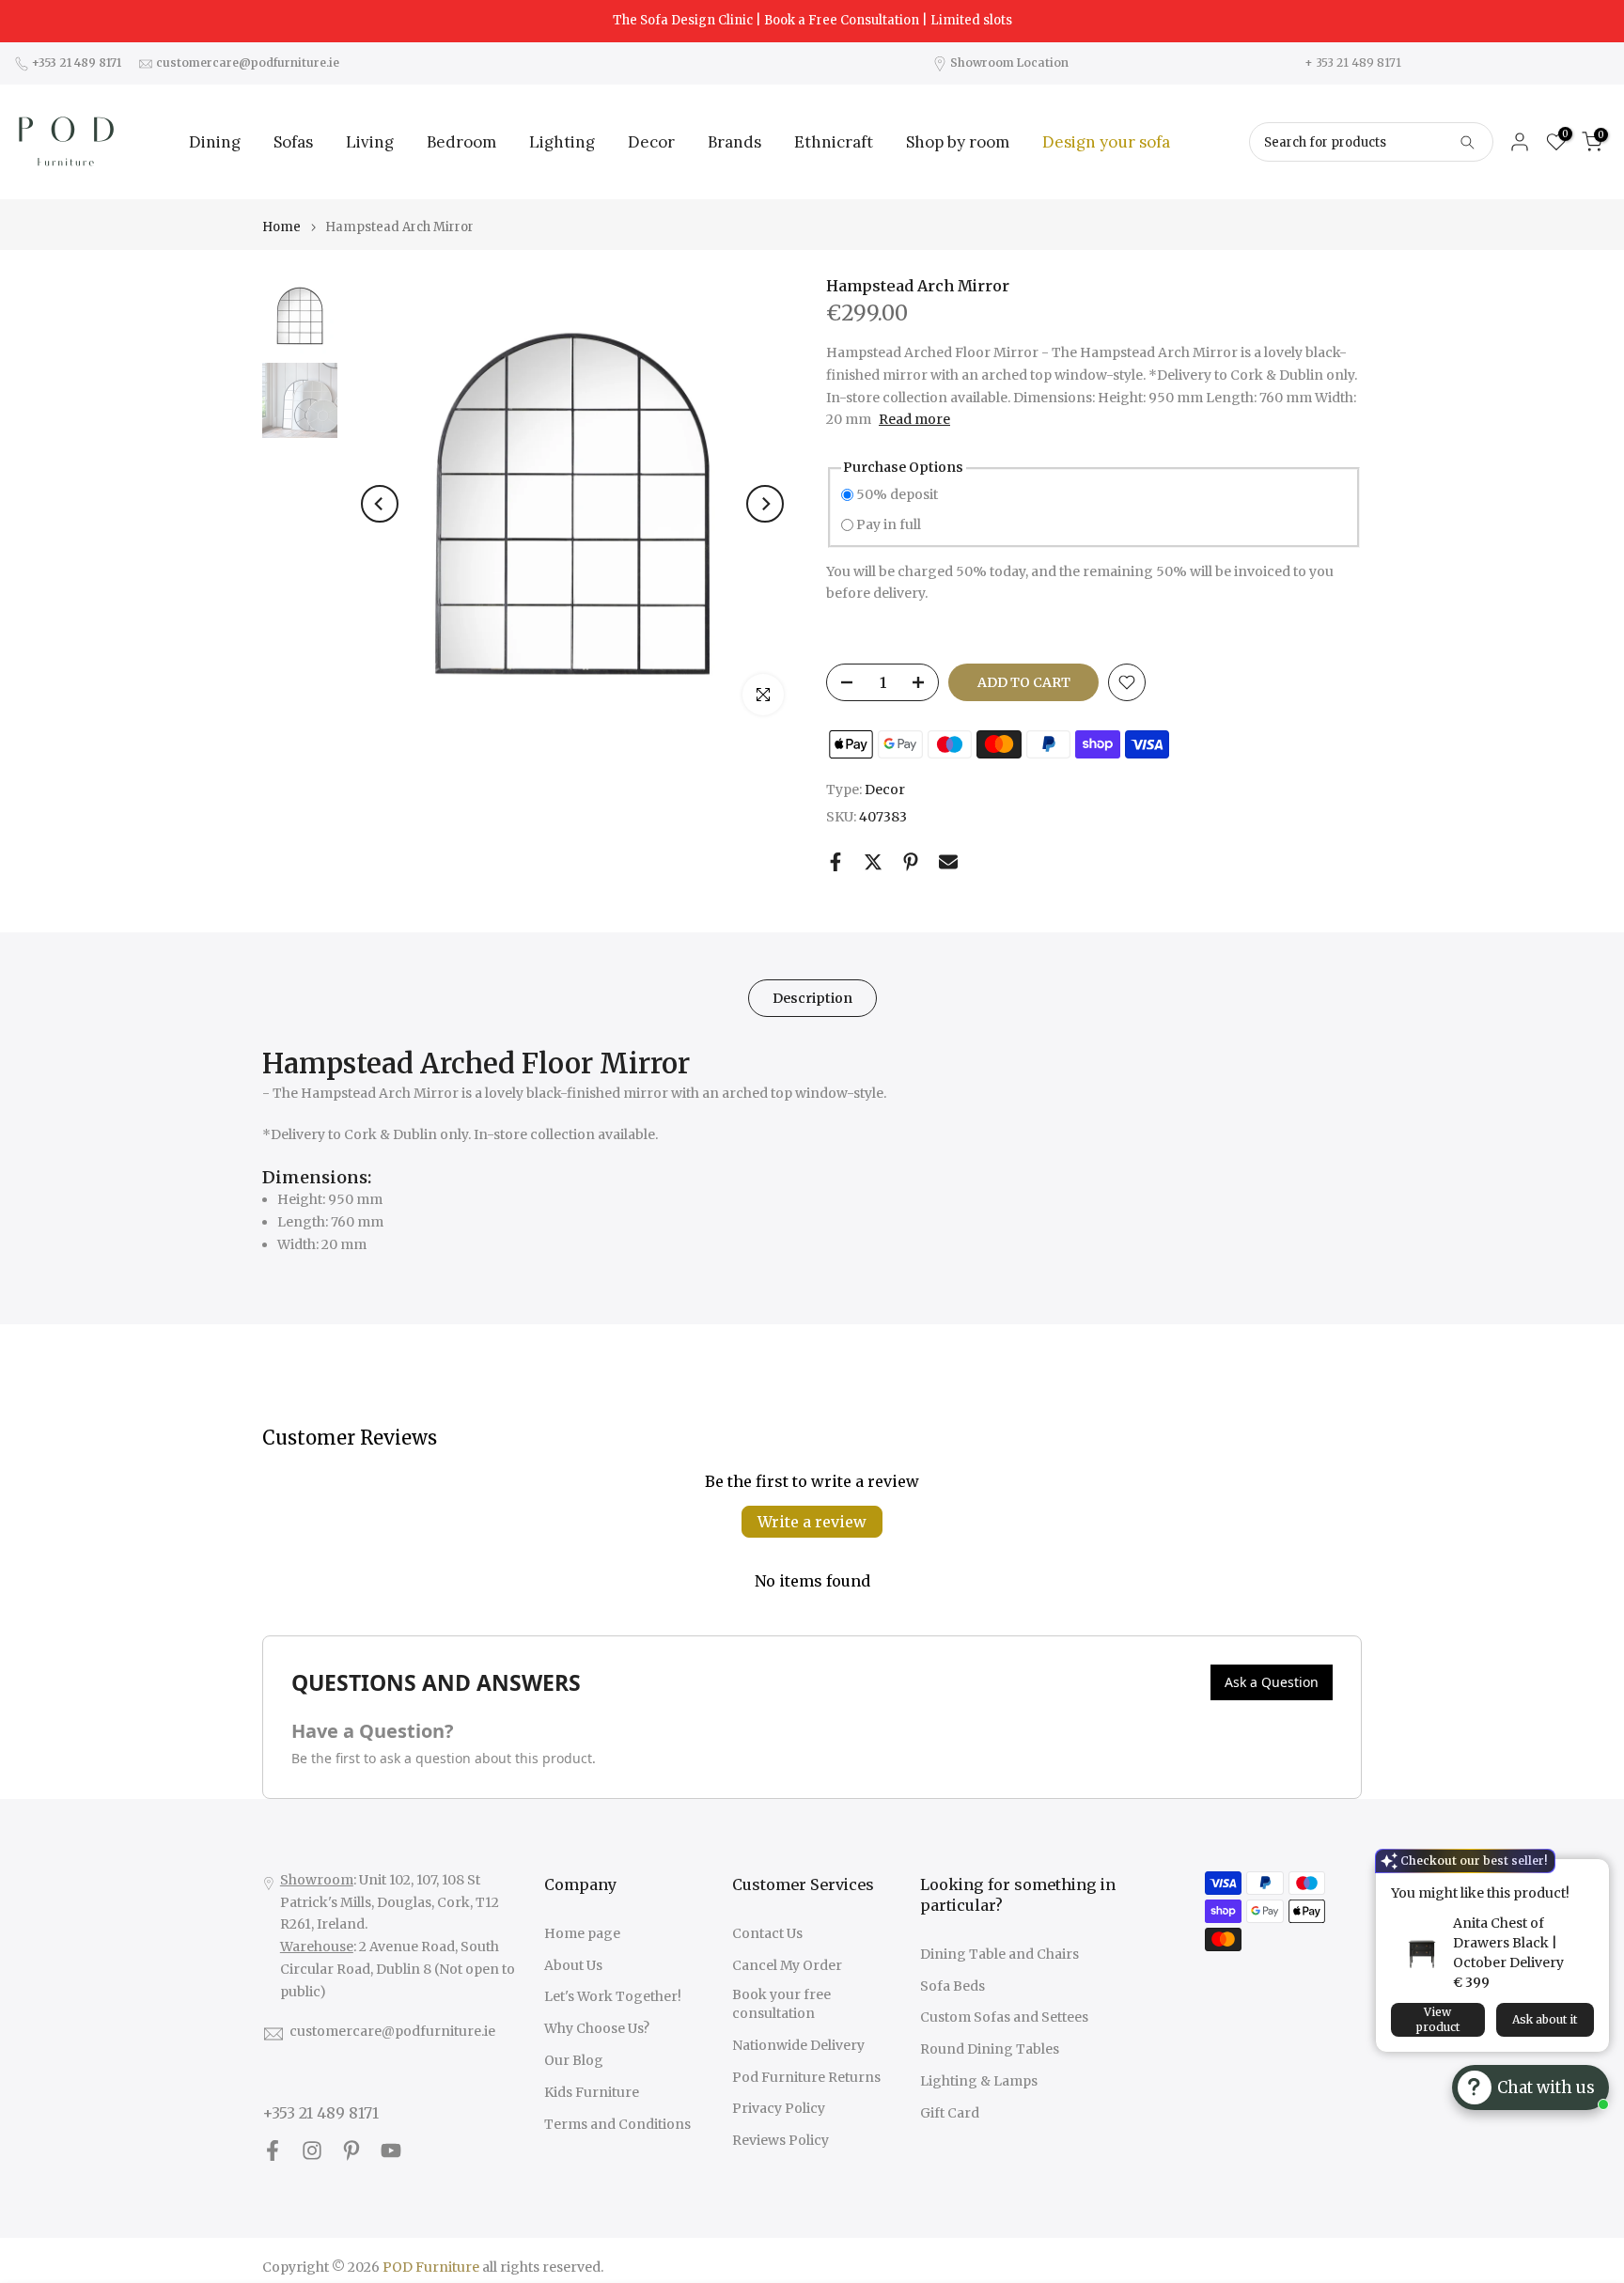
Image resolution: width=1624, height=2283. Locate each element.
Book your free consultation (781, 2004)
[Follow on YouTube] (391, 2151)
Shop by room (958, 142)
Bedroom (461, 142)
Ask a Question (1272, 1682)
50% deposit (897, 494)
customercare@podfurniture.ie (392, 2031)
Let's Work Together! (613, 1996)
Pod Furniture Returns (806, 2077)
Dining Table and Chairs (999, 1954)
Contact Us (767, 1933)
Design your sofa (1106, 142)
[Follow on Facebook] (273, 2151)
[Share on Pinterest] (911, 862)
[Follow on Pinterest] (351, 2151)
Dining (215, 142)
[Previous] (380, 504)
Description (812, 997)
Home (281, 227)
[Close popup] (1589, 1876)
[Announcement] (812, 21)
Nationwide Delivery (798, 2045)
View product (1438, 2019)
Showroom (317, 1880)
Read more (914, 419)
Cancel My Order (787, 1965)
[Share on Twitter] (873, 862)
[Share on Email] (948, 862)
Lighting (562, 142)
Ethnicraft (834, 142)
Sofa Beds (953, 1986)
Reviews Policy (781, 2140)
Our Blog (574, 2060)
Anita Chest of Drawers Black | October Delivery (1508, 1943)
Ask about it (1545, 2019)
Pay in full (889, 524)
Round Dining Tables (990, 2049)
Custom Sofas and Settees (1004, 2017)
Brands (734, 142)
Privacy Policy (779, 2108)
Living (370, 142)
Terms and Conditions (617, 2124)
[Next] (765, 504)
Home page (582, 1933)
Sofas (293, 142)
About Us (573, 1965)
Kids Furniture (592, 2092)
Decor (651, 142)
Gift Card (950, 2113)
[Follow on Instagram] (312, 2151)
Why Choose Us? (597, 2028)
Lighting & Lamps (979, 2081)
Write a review (812, 1522)
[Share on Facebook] (835, 862)
